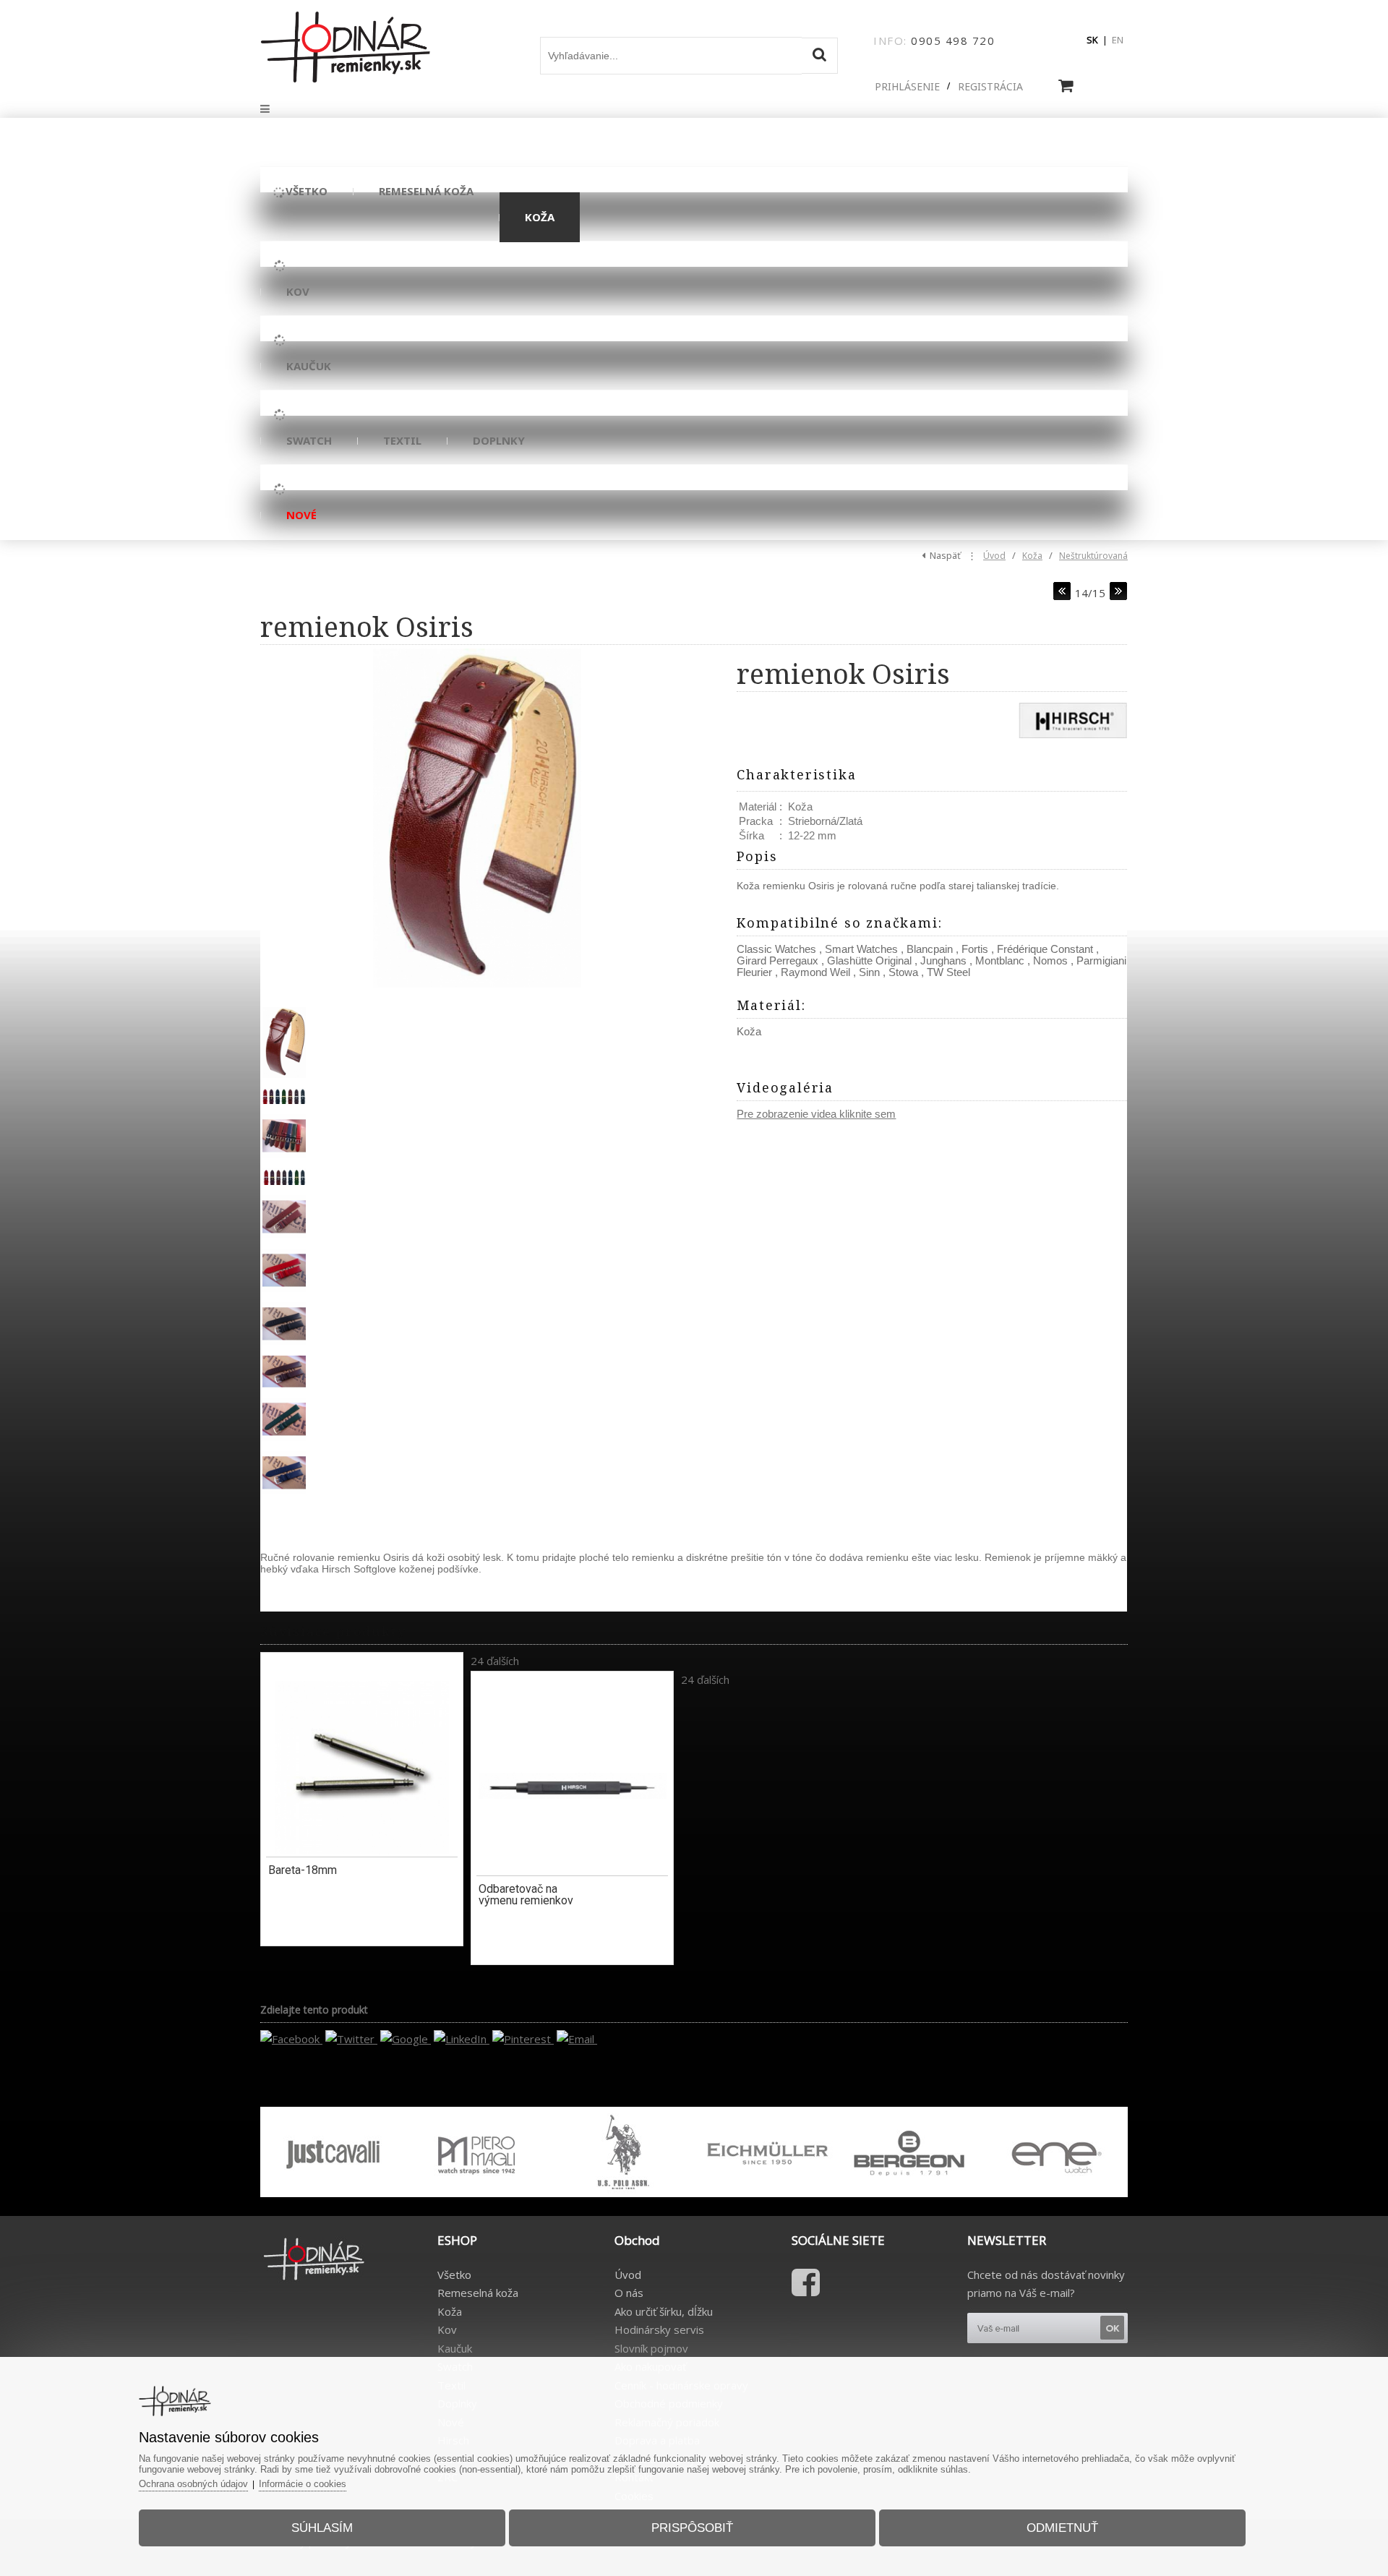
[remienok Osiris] (477, 818)
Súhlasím (322, 2528)
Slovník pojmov (651, 2348)
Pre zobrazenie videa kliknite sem (816, 1114)
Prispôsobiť (692, 2528)
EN (1118, 40)
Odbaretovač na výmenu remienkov (526, 1895)
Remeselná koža (478, 2293)
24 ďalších (495, 1661)
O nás (629, 2293)
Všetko (454, 2275)
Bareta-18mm (303, 1870)
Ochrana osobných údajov (193, 2484)
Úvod (994, 556)
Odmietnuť (1062, 2528)
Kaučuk (455, 2348)
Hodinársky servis (659, 2329)
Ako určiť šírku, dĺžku (664, 2311)
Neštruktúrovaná (1093, 556)
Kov (447, 2329)
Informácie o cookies (303, 2484)
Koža (1032, 556)
